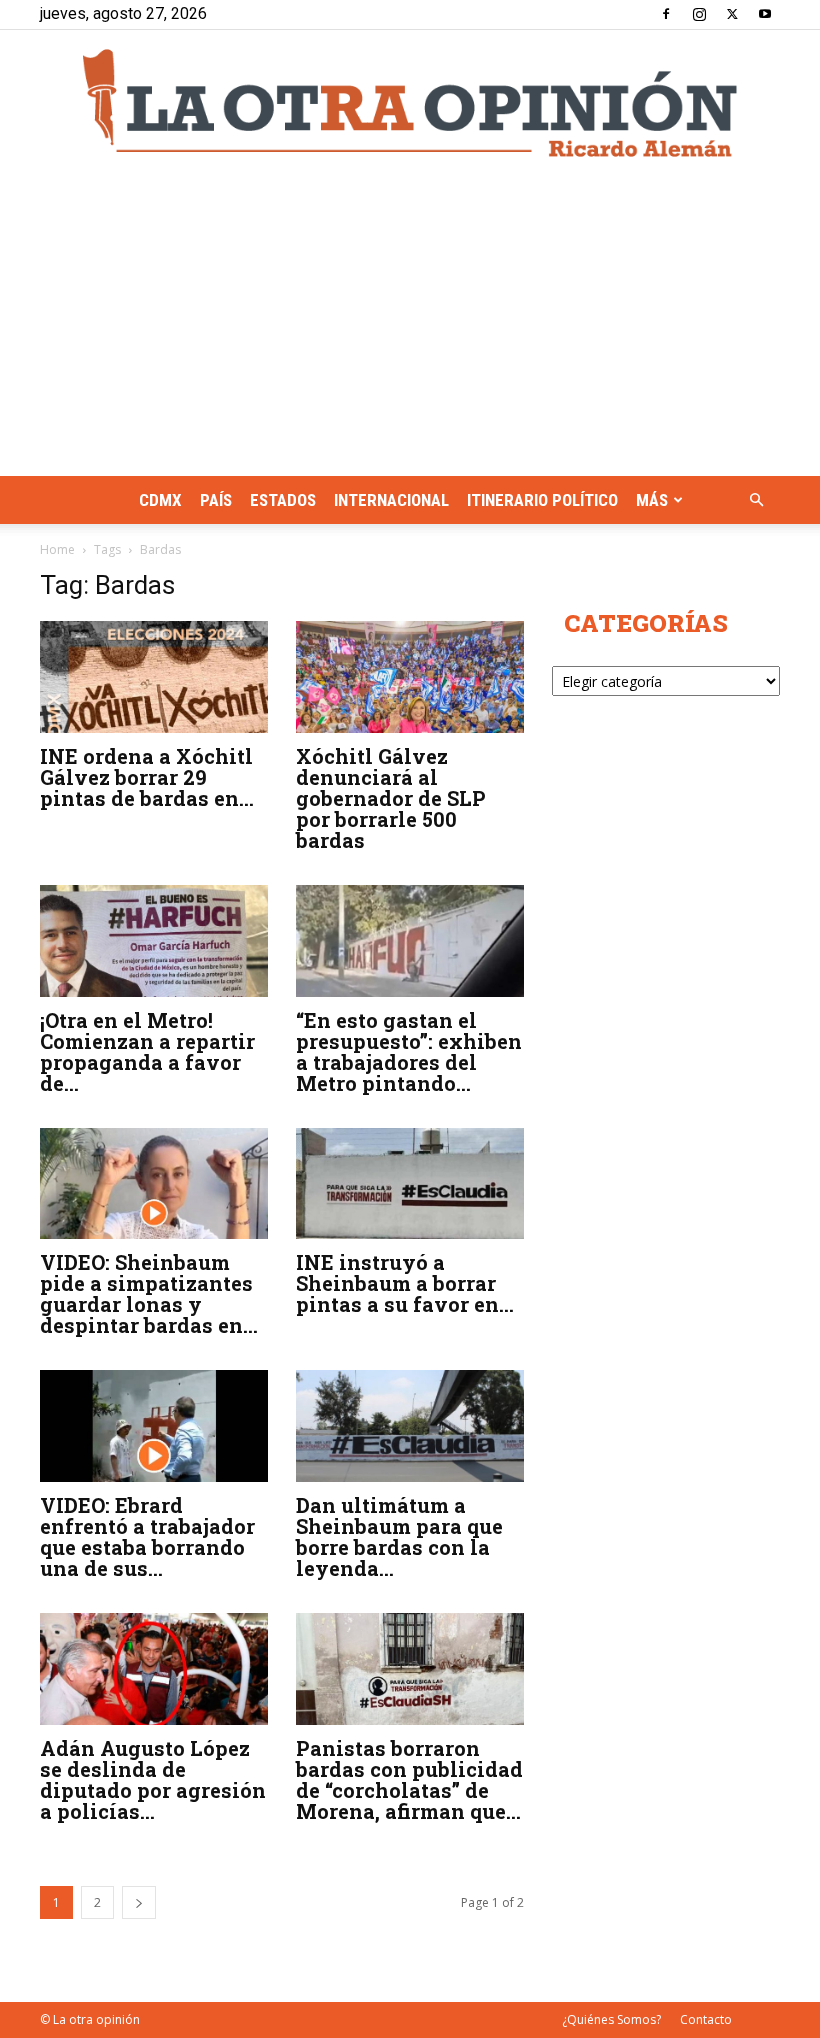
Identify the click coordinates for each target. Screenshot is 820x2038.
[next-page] (139, 1902)
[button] (756, 500)
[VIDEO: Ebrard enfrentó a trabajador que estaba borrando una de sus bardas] (154, 1426)
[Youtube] (765, 14)
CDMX (160, 500)
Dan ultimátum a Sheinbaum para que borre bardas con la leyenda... (399, 1536)
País (216, 500)
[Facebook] (666, 14)
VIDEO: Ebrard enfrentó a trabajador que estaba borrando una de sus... (147, 1536)
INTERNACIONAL (391, 500)
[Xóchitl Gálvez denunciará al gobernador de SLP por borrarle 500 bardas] (410, 677)
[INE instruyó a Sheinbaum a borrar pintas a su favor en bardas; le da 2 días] (410, 1184)
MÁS (652, 500)
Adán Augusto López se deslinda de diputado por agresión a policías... (153, 1779)
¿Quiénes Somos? (611, 2019)
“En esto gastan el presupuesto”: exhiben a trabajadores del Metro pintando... (409, 1051)
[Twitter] (732, 14)
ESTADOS (283, 500)
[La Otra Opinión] (410, 103)
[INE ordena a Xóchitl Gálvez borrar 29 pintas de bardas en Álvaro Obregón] (154, 677)
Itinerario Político (542, 500)
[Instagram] (699, 14)
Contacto (706, 2019)
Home (57, 549)
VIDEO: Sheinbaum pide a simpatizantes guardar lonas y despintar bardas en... (149, 1293)
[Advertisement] (410, 326)
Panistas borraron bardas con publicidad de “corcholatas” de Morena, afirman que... (409, 1779)
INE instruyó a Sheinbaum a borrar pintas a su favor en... (405, 1283)
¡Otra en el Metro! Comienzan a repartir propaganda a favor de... (147, 1051)
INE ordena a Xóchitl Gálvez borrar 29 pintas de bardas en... (147, 777)
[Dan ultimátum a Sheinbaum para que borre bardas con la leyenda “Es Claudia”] (410, 1426)
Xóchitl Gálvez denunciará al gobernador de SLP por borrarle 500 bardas (391, 798)
